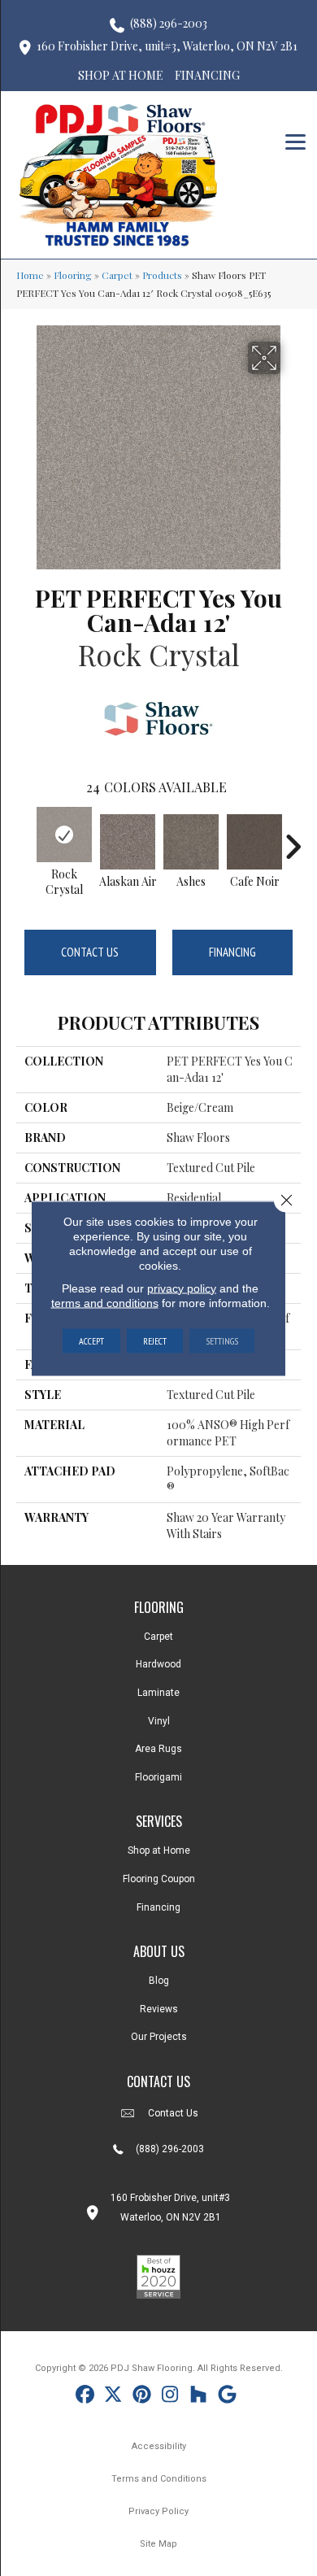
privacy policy (182, 1288)
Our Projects (159, 2037)
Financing (232, 952)
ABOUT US (159, 1951)
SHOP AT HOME (121, 75)
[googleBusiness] (227, 2397)
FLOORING (159, 1607)
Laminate (158, 1693)
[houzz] (199, 2397)
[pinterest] (142, 2397)
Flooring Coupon (159, 1879)
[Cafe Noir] (254, 842)
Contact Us (90, 952)
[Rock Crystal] (64, 835)
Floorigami (158, 1777)
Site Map (158, 2544)
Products (162, 275)
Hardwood (158, 1664)
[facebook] (85, 2397)
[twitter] (113, 2397)
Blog (159, 1981)
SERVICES (159, 1821)
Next (293, 839)
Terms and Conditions (159, 2479)
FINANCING (207, 75)
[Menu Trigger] (295, 140)
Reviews (159, 2009)
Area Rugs (158, 1749)
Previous (24, 839)
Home (30, 275)
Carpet (117, 275)
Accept (91, 1340)
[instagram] (170, 2397)
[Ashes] (191, 842)
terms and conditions (105, 1302)
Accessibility (159, 2446)
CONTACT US (158, 2081)
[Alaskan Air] (128, 842)
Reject (155, 1340)
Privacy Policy (158, 2511)
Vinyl (159, 1721)
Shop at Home (159, 1850)
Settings (222, 1340)
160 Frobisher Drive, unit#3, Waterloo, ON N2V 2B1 (167, 46)
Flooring (73, 275)
